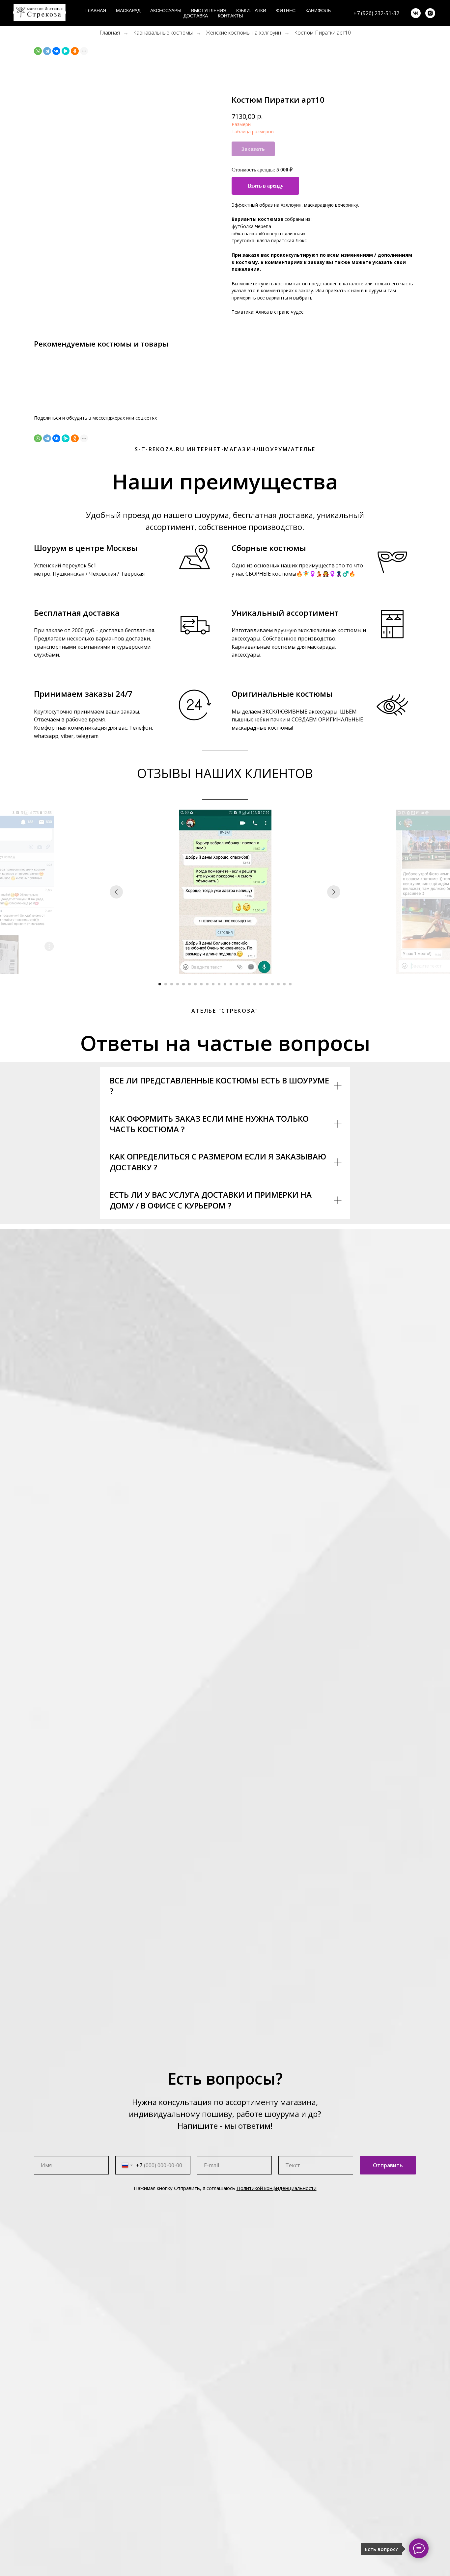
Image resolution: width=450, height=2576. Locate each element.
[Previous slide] (116, 892)
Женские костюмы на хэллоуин (243, 33)
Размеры (241, 124)
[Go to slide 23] (290, 984)
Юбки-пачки (251, 11)
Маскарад (128, 11)
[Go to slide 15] (243, 984)
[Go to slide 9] (207, 984)
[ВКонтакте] (56, 51)
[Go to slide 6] (189, 984)
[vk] (416, 13)
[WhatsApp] (38, 51)
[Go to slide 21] (278, 984)
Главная (96, 11)
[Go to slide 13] (231, 984)
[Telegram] (47, 51)
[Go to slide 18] (261, 984)
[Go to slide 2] (166, 984)
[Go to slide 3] (172, 984)
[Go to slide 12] (225, 984)
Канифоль (318, 11)
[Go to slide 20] (272, 984)
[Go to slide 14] (237, 984)
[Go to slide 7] (195, 984)
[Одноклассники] (75, 51)
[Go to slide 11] (219, 984)
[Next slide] (334, 892)
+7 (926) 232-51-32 (376, 13)
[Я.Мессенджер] (66, 51)
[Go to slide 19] (267, 984)
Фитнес (286, 11)
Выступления (209, 11)
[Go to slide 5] (183, 984)
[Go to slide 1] (160, 984)
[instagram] (430, 13)
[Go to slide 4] (178, 984)
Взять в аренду (266, 186)
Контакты (230, 16)
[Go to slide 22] (284, 984)
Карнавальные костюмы (163, 33)
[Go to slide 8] (201, 984)
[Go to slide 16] (249, 984)
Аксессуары (166, 11)
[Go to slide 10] (213, 984)
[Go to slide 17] (255, 984)
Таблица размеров (253, 131)
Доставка (196, 16)
